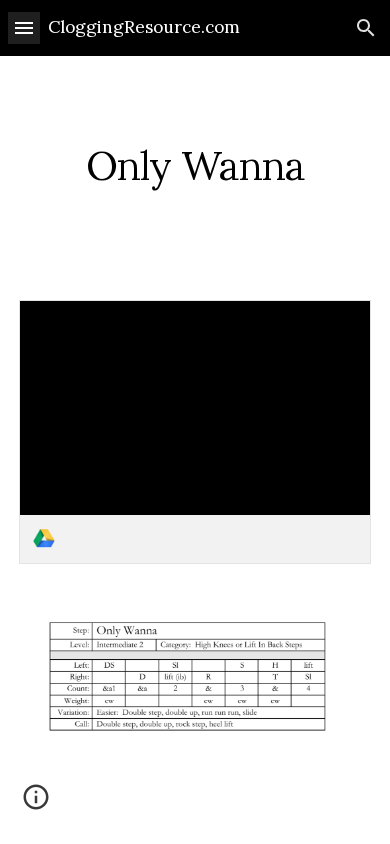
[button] (24, 27)
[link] (195, 432)
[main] (195, 166)
